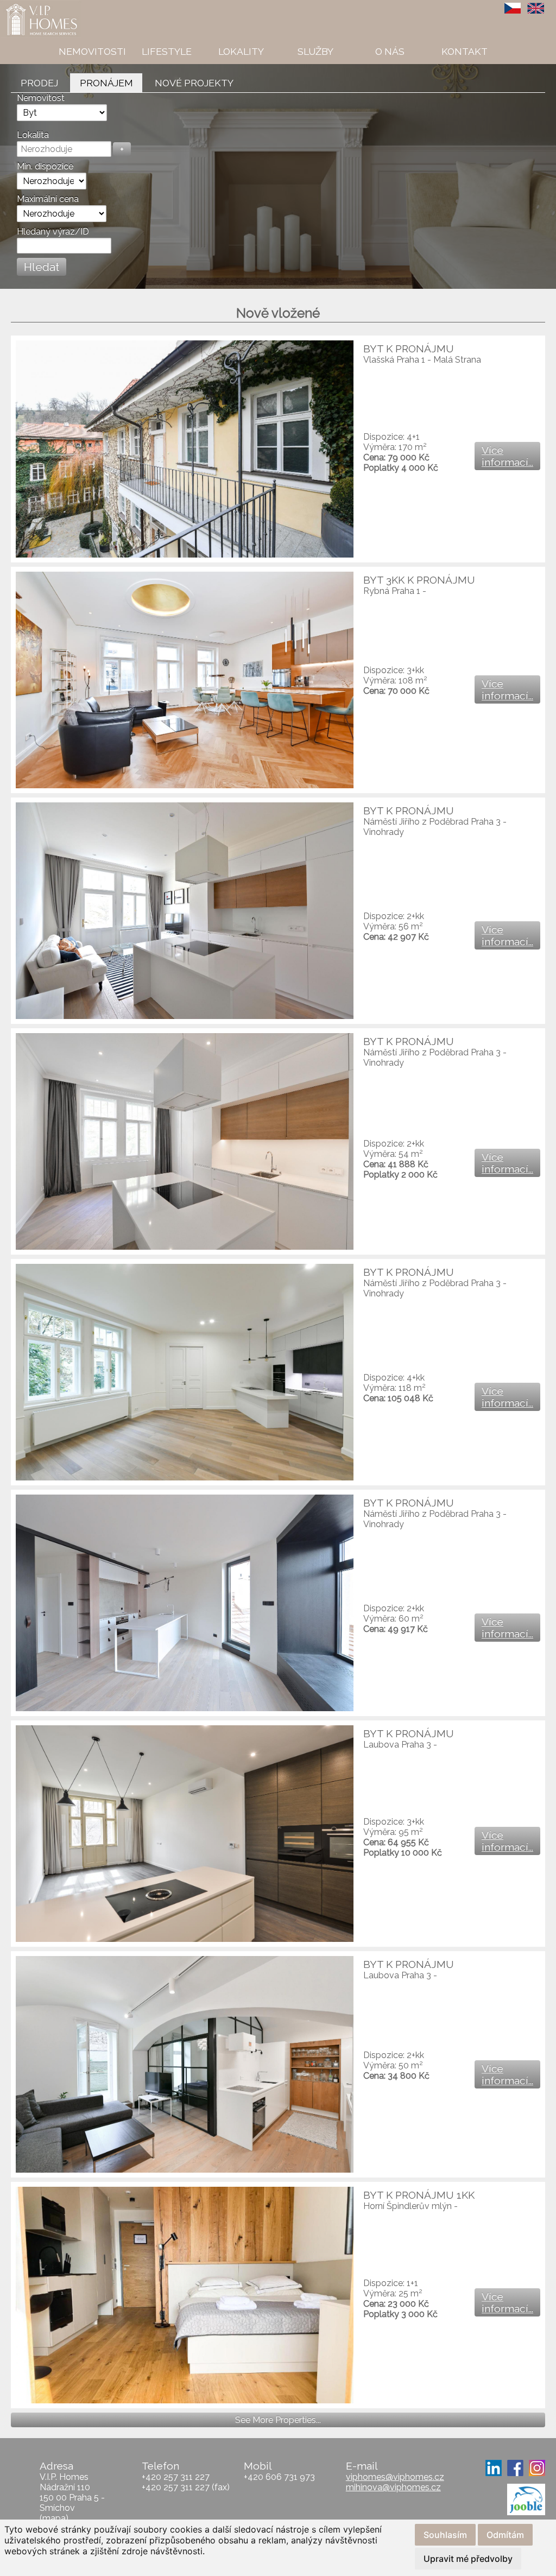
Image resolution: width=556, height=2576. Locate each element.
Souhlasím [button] (445, 2535)
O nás (390, 51)
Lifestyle (167, 51)
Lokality (241, 51)
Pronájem (106, 83)
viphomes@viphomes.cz (395, 2477)
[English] (536, 8)
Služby (315, 51)
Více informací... (507, 456)
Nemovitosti (92, 51)
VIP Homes (27, 6)
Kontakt (465, 51)
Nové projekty (194, 83)
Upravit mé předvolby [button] (468, 2559)
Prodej (39, 83)
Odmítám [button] (505, 2535)
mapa (54, 2518)
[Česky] (513, 8)
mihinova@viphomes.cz (393, 2487)
